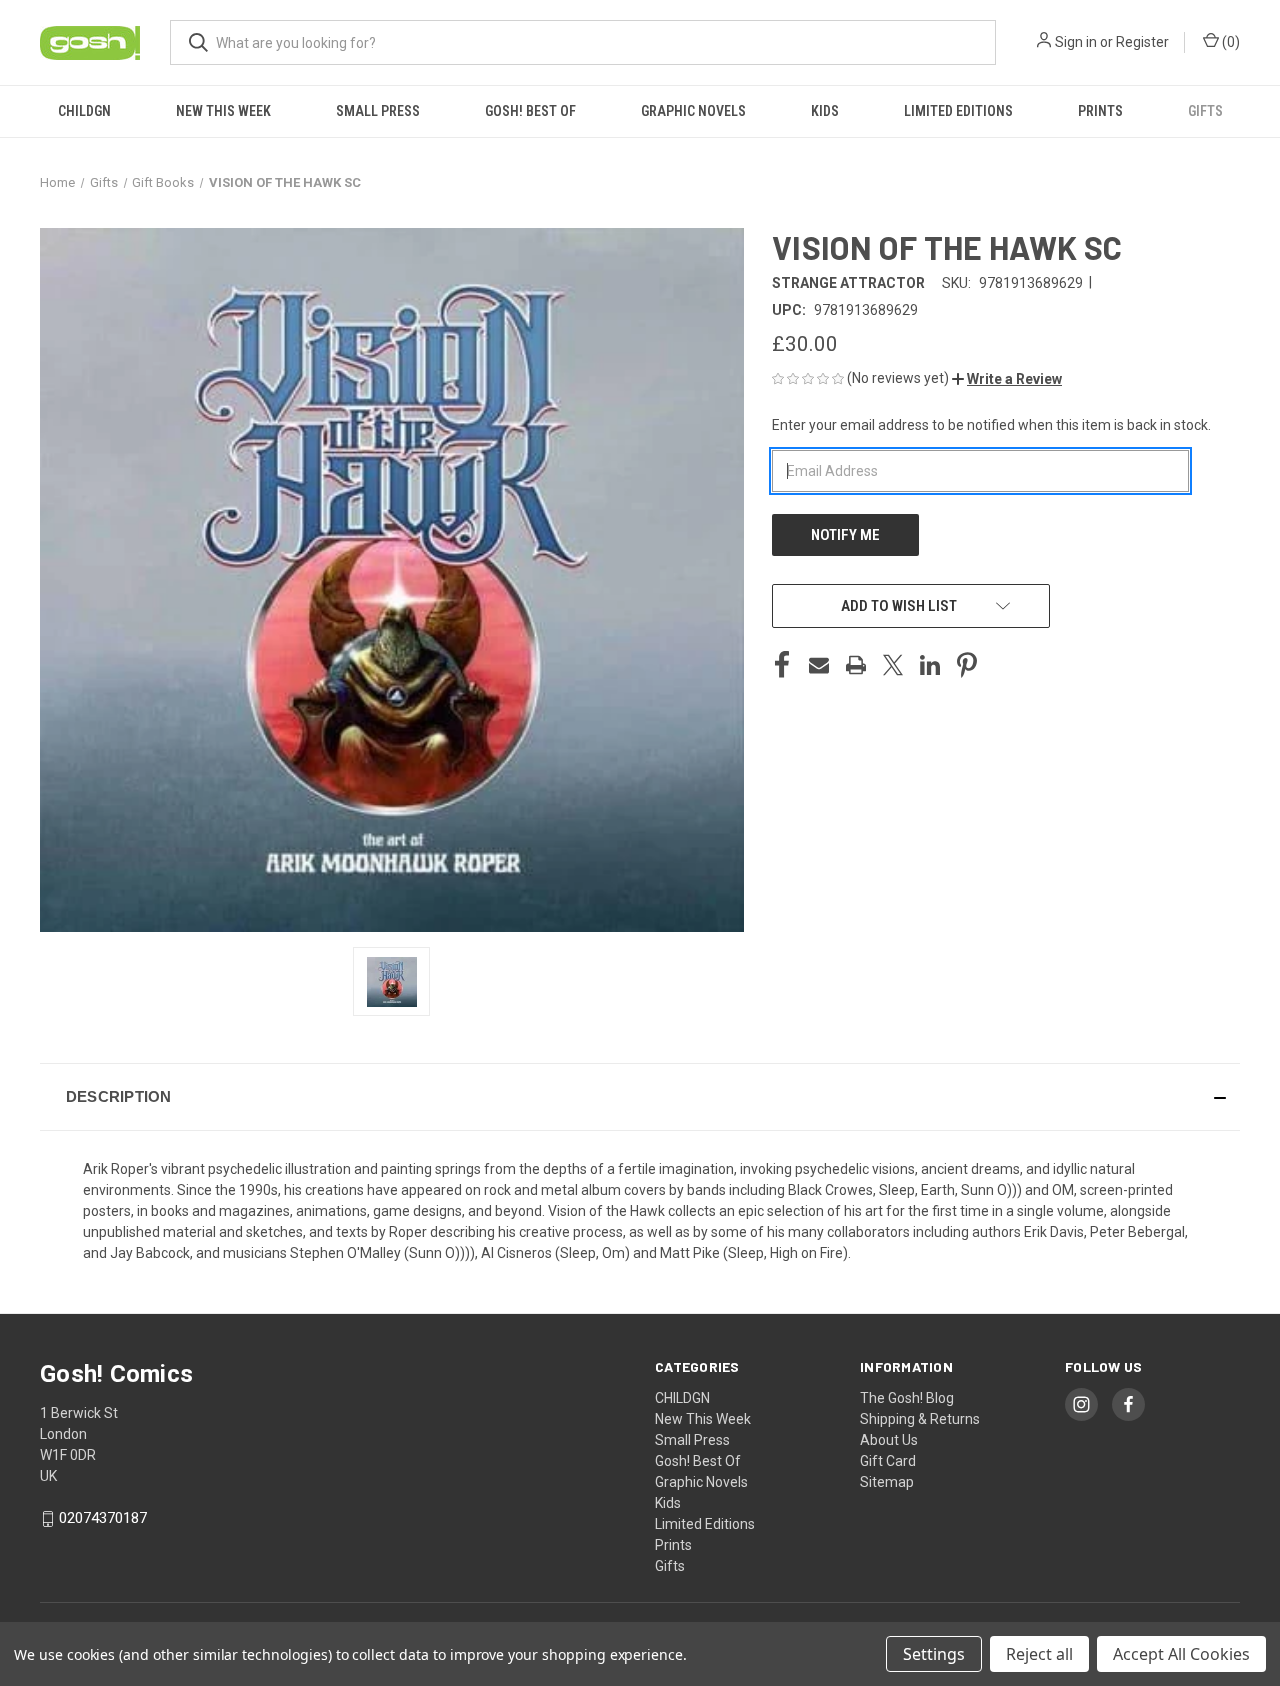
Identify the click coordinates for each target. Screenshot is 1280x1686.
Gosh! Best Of (530, 111)
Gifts (1205, 111)
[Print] (856, 665)
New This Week (223, 111)
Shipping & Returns (920, 1419)
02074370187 (103, 1518)
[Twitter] (893, 665)
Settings (934, 1654)
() (1229, 42)
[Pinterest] (967, 665)
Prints (1100, 111)
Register (1142, 42)
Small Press (378, 111)
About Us (889, 1440)
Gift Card (888, 1461)
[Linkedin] (930, 665)
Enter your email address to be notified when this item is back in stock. (991, 425)
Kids (825, 111)
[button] (1007, 379)
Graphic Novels (693, 111)
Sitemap (887, 1482)
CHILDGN (84, 111)
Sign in (1076, 42)
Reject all (1039, 1654)
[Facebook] (782, 665)
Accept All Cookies (1181, 1654)
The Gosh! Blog (907, 1398)
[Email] (819, 665)
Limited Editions (958, 111)
